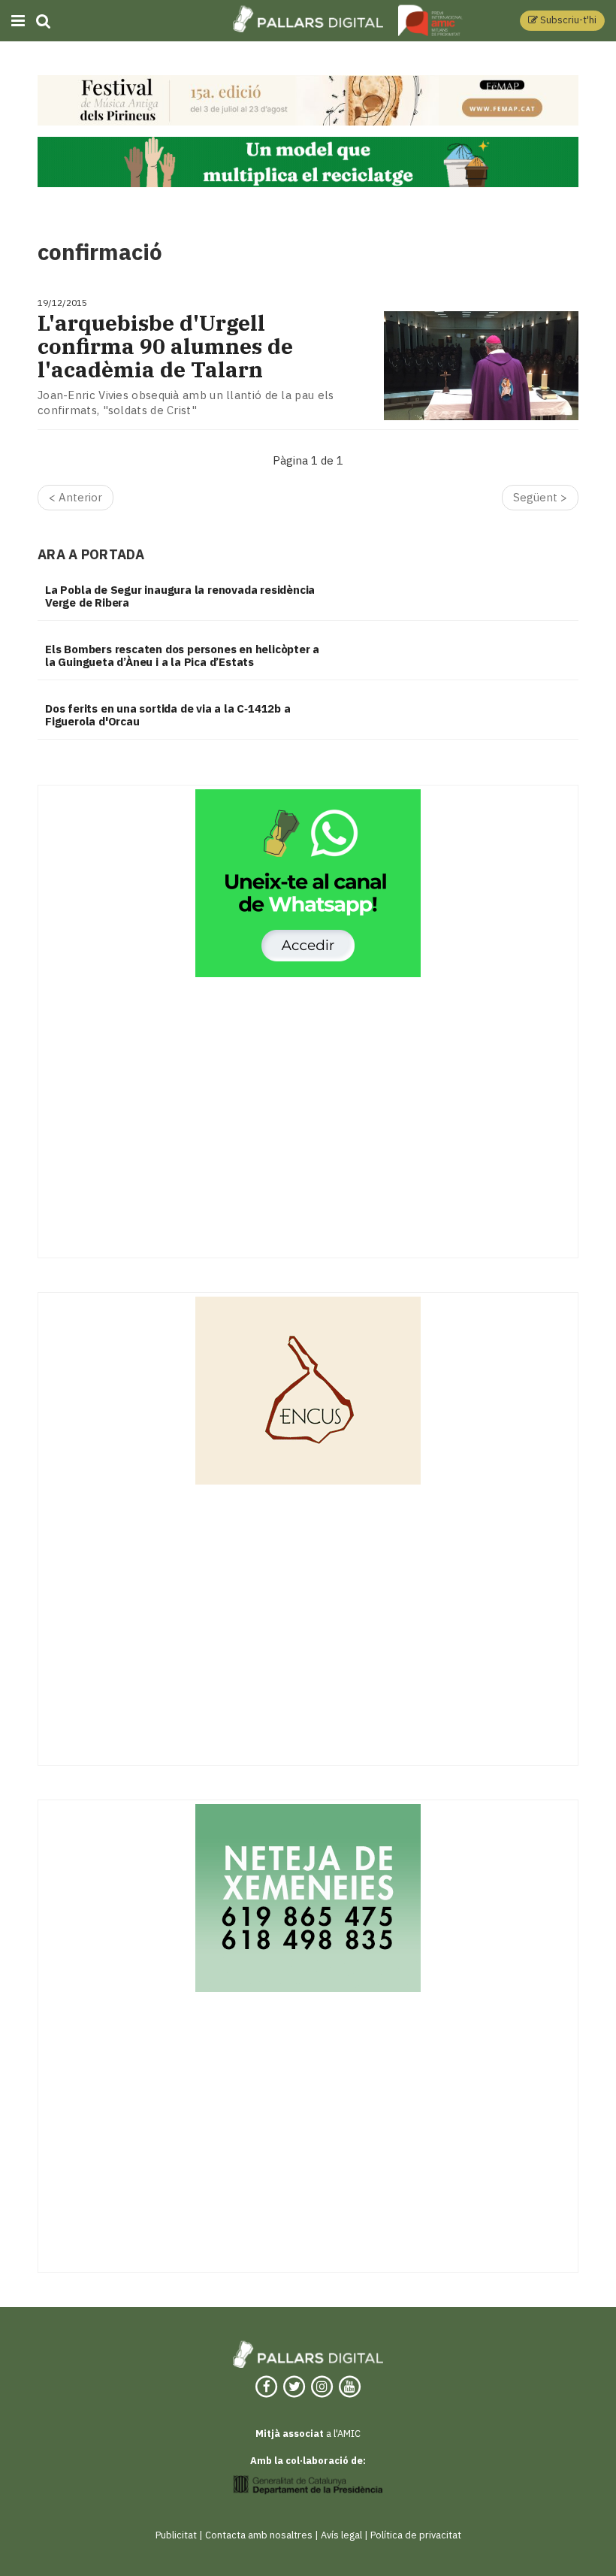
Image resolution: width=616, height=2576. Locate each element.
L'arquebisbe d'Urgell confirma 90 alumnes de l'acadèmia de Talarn (165, 347)
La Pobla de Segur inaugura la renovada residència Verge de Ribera (180, 596)
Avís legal (341, 2535)
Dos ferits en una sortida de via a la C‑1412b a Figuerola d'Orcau (168, 715)
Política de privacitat (416, 2535)
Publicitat (176, 2535)
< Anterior (75, 497)
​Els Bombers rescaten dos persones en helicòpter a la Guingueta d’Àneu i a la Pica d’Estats (182, 655)
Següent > (540, 497)
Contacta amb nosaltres (259, 2535)
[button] (562, 21)
